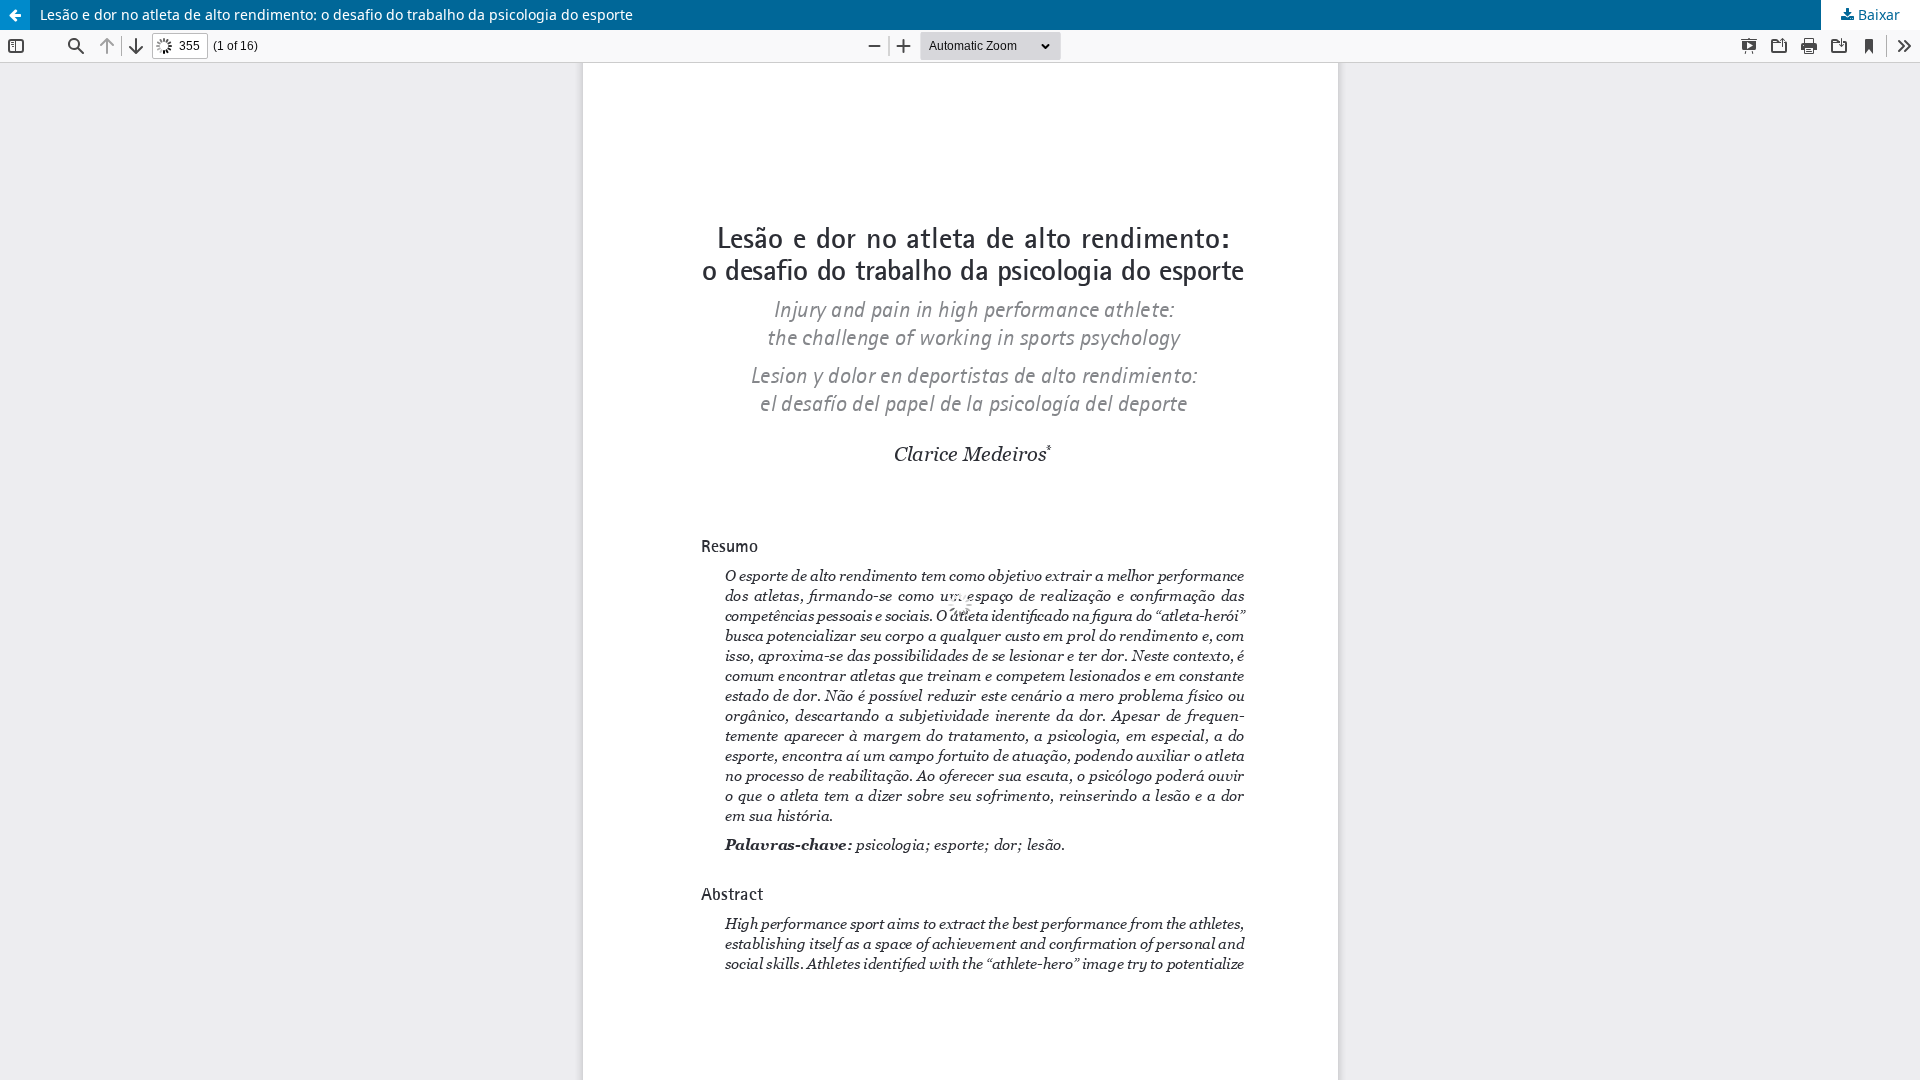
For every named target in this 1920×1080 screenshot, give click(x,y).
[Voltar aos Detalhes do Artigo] (15, 15)
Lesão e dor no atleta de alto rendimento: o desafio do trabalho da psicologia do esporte (336, 14)
